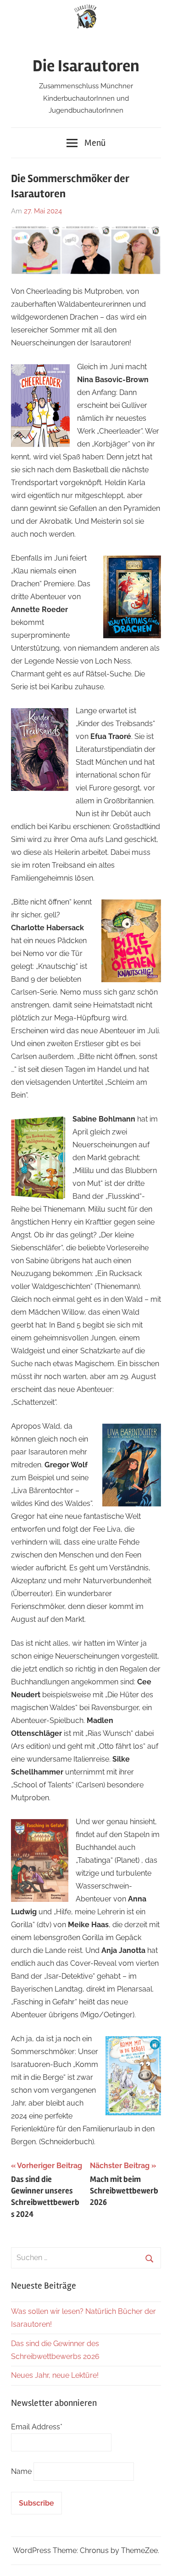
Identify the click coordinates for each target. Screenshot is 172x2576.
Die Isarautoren (86, 66)
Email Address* (37, 2427)
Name (21, 2471)
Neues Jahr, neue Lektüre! (55, 2375)
